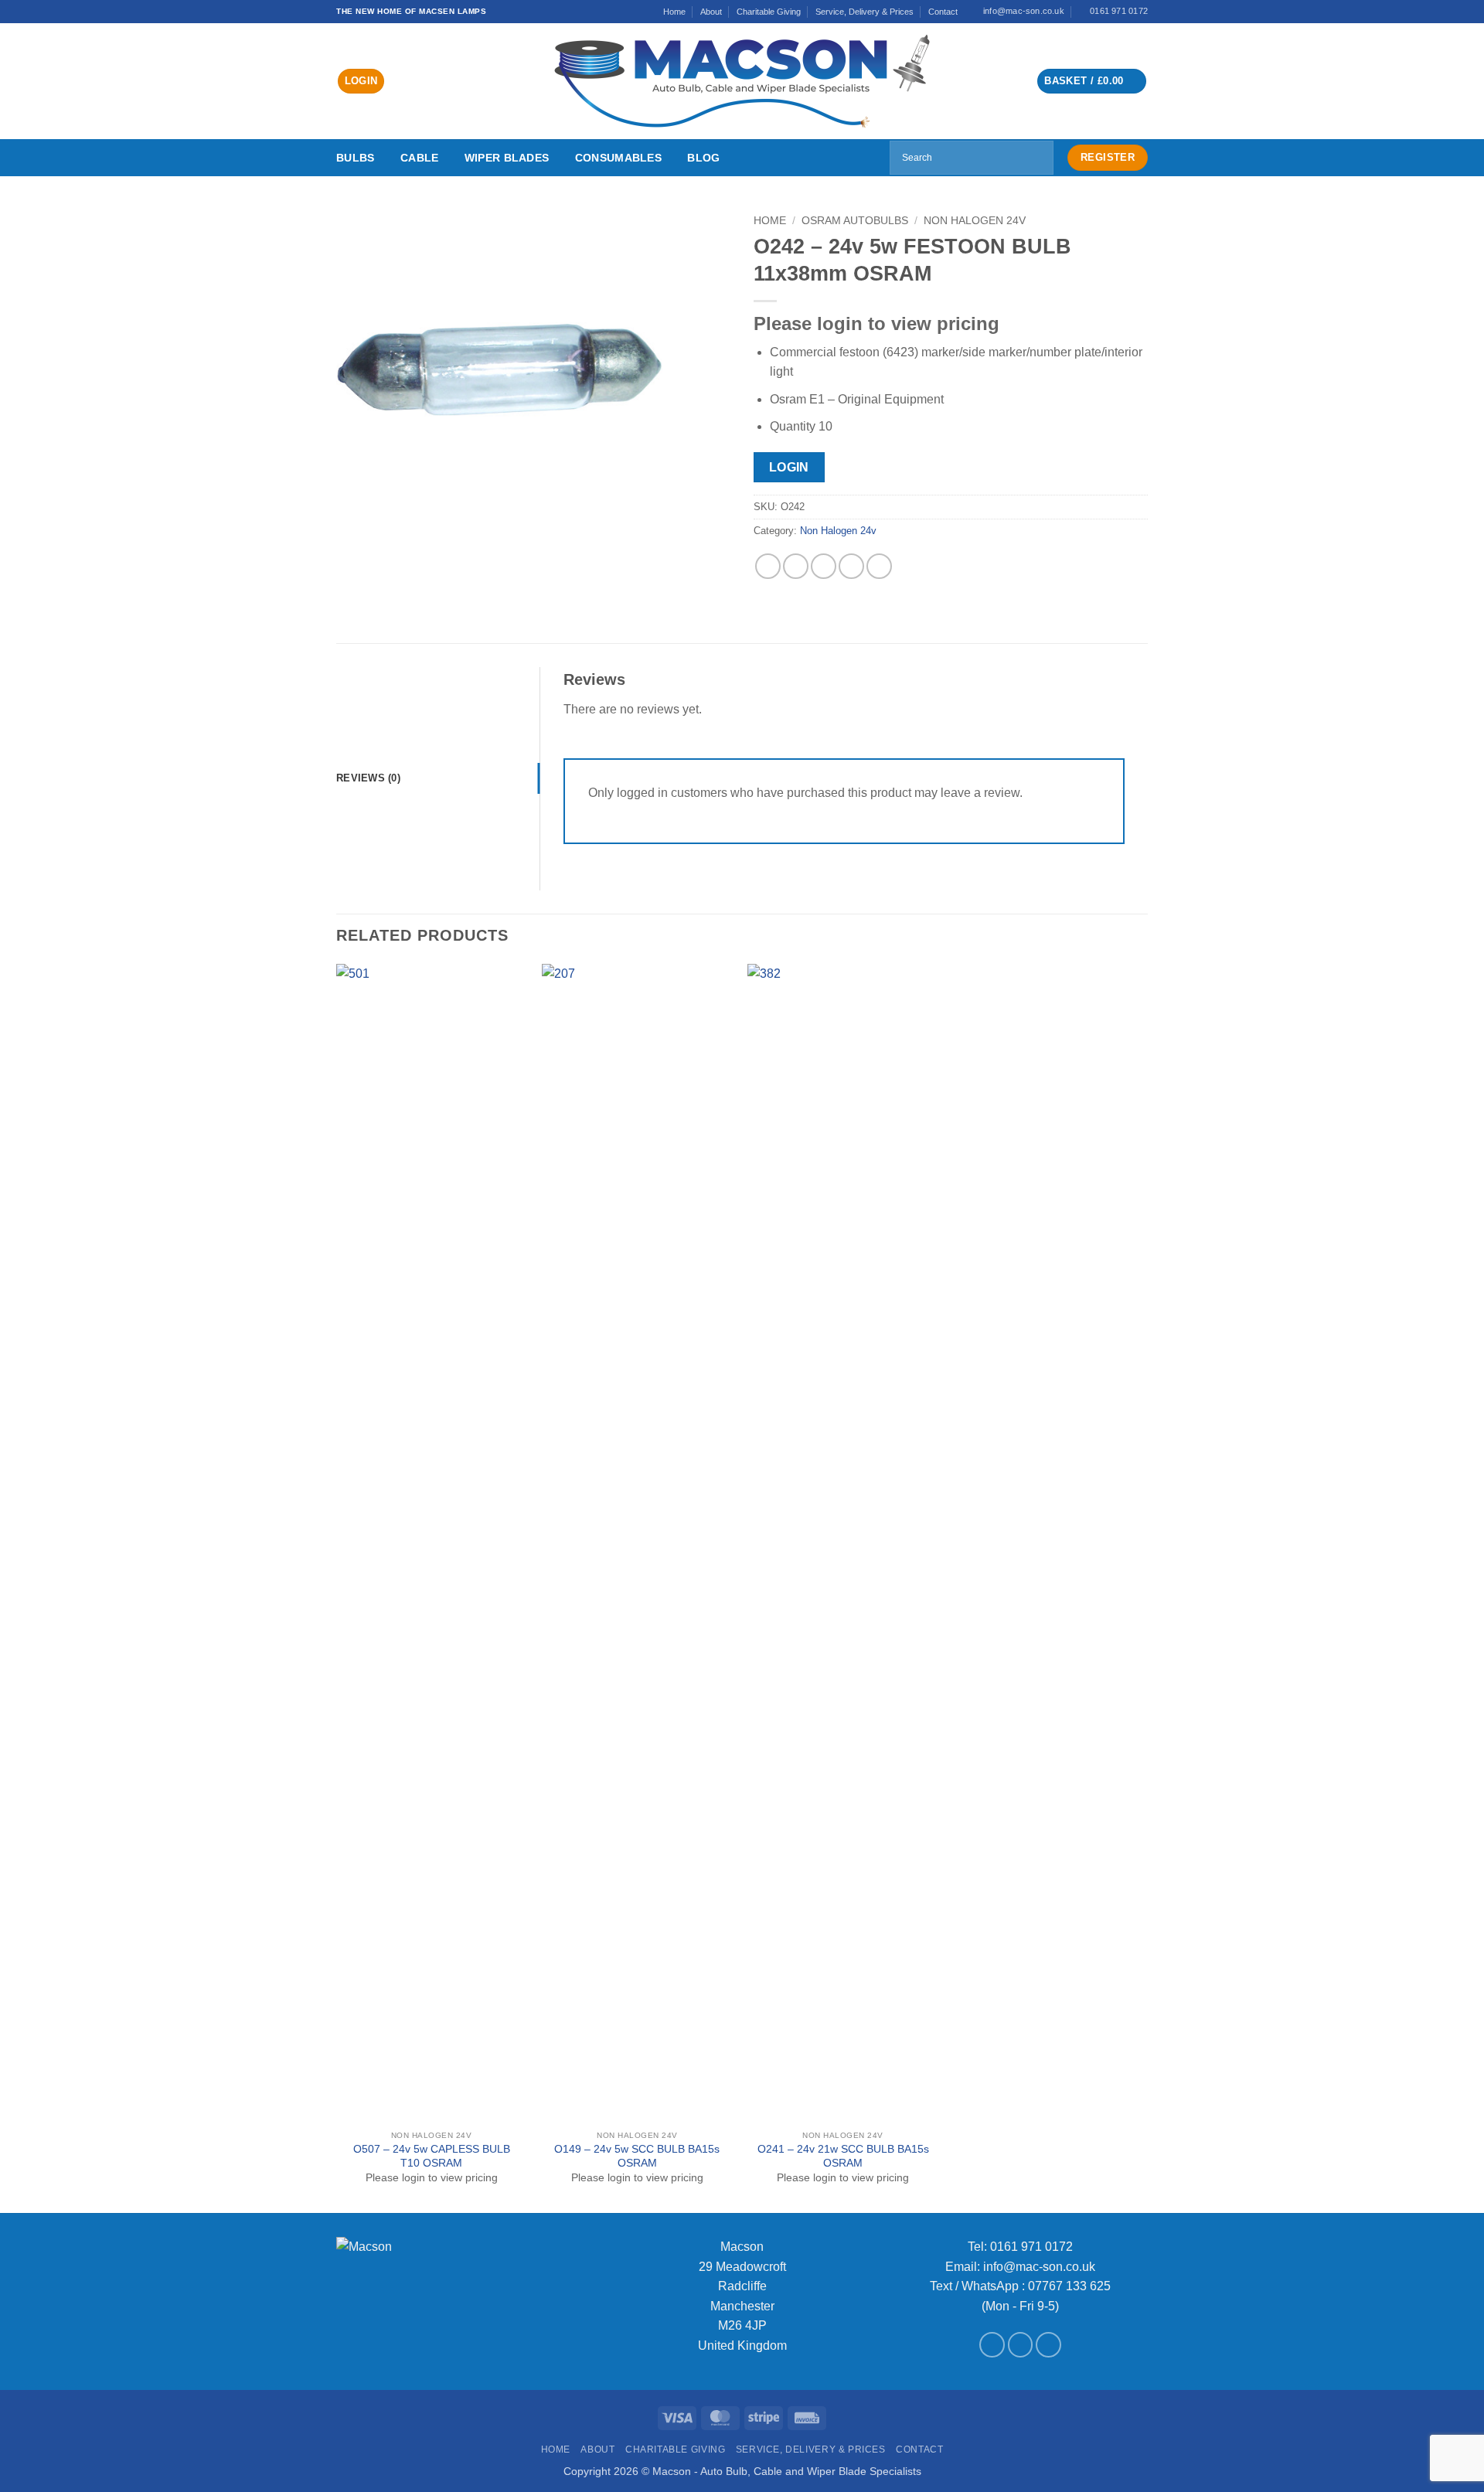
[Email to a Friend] (824, 566)
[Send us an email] (1021, 2345)
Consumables (618, 158)
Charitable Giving (769, 12)
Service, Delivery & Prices (865, 12)
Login (789, 467)
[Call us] (1048, 2345)
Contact (943, 12)
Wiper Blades (507, 158)
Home (674, 12)
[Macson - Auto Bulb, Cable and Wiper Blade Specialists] (742, 81)
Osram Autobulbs (855, 221)
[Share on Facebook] (768, 566)
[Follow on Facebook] (992, 2345)
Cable (419, 158)
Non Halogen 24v (975, 221)
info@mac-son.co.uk (1039, 2267)
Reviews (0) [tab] (368, 778)
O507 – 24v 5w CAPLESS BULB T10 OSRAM (432, 2156)
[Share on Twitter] (796, 566)
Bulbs (355, 158)
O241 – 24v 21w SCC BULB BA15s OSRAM (843, 2156)
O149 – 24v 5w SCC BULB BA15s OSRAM (637, 2156)
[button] (361, 82)
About (711, 12)
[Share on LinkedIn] (879, 566)
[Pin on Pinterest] (851, 566)
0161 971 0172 (1031, 2247)
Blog (703, 158)
